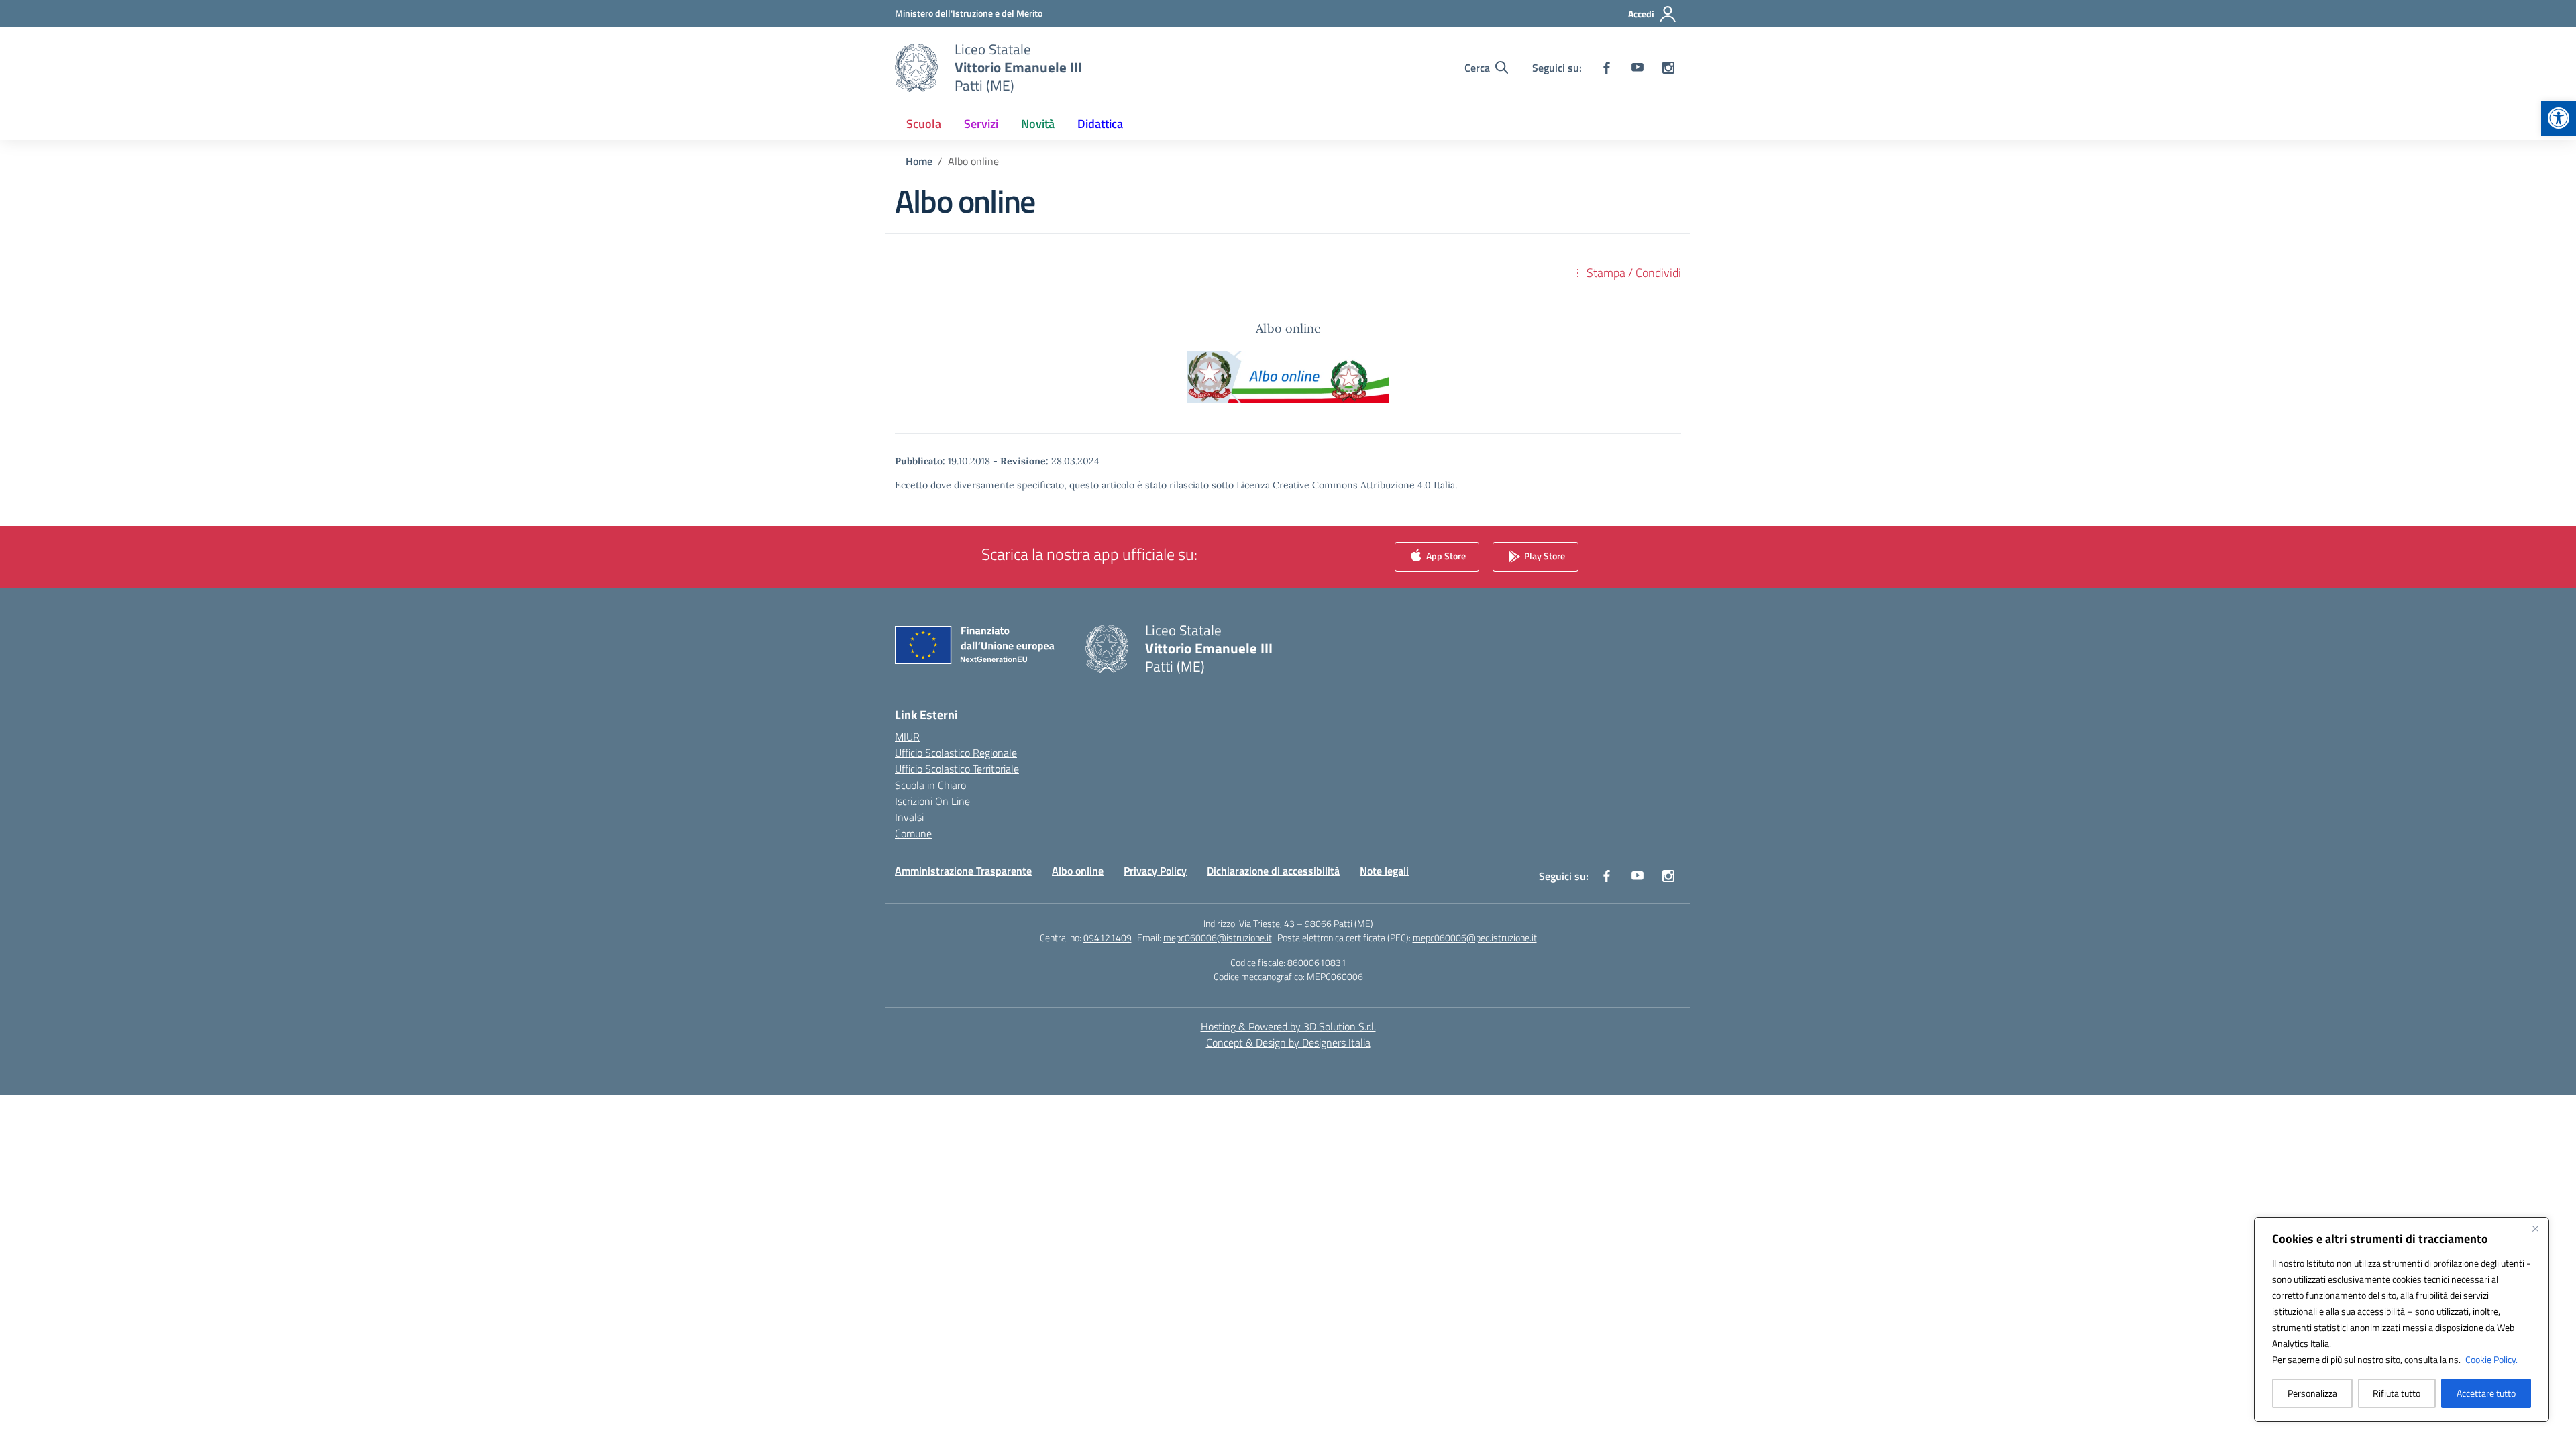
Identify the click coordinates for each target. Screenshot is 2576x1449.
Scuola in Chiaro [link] (930, 785)
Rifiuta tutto (2397, 1393)
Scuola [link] (924, 124)
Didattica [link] (1100, 124)
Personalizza (2312, 1393)
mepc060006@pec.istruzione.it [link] (1475, 937)
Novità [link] (1038, 124)
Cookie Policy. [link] (2491, 1359)
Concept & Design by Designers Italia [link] (1288, 1042)
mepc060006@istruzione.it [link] (1218, 937)
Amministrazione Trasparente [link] (963, 871)
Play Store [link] (1544, 556)
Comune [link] (913, 833)
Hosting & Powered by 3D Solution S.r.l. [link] (1288, 1026)
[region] (2402, 1320)
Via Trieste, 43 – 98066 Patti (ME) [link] (1306, 923)
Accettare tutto (2486, 1393)
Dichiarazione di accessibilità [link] (1273, 871)
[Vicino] (2535, 1228)
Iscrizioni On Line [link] (932, 801)
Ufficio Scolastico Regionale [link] (956, 753)
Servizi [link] (981, 124)
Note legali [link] (1384, 871)
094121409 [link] (1108, 937)
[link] (2559, 118)
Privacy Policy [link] (1155, 871)
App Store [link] (1445, 556)
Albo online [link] (1078, 871)
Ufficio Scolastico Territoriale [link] (957, 769)
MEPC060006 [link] (1335, 976)
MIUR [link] (907, 737)
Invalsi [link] (909, 817)
